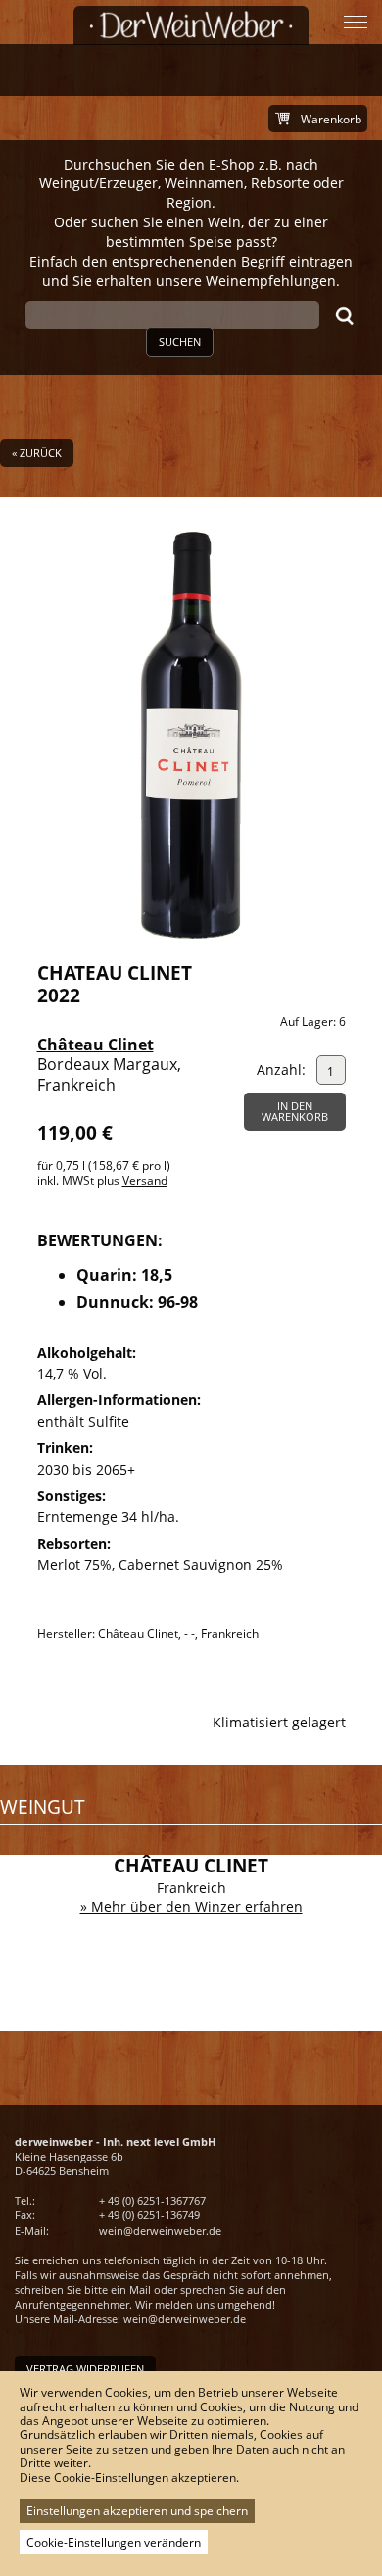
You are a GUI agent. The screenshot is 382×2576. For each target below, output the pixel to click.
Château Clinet (95, 1045)
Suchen (180, 341)
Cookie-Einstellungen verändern (114, 2542)
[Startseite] (191, 25)
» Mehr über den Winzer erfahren (191, 1906)
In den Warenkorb (295, 1111)
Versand (145, 1180)
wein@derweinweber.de (160, 2231)
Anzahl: (281, 1070)
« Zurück (37, 452)
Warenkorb (331, 119)
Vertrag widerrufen (85, 2369)
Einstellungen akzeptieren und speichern (137, 2511)
